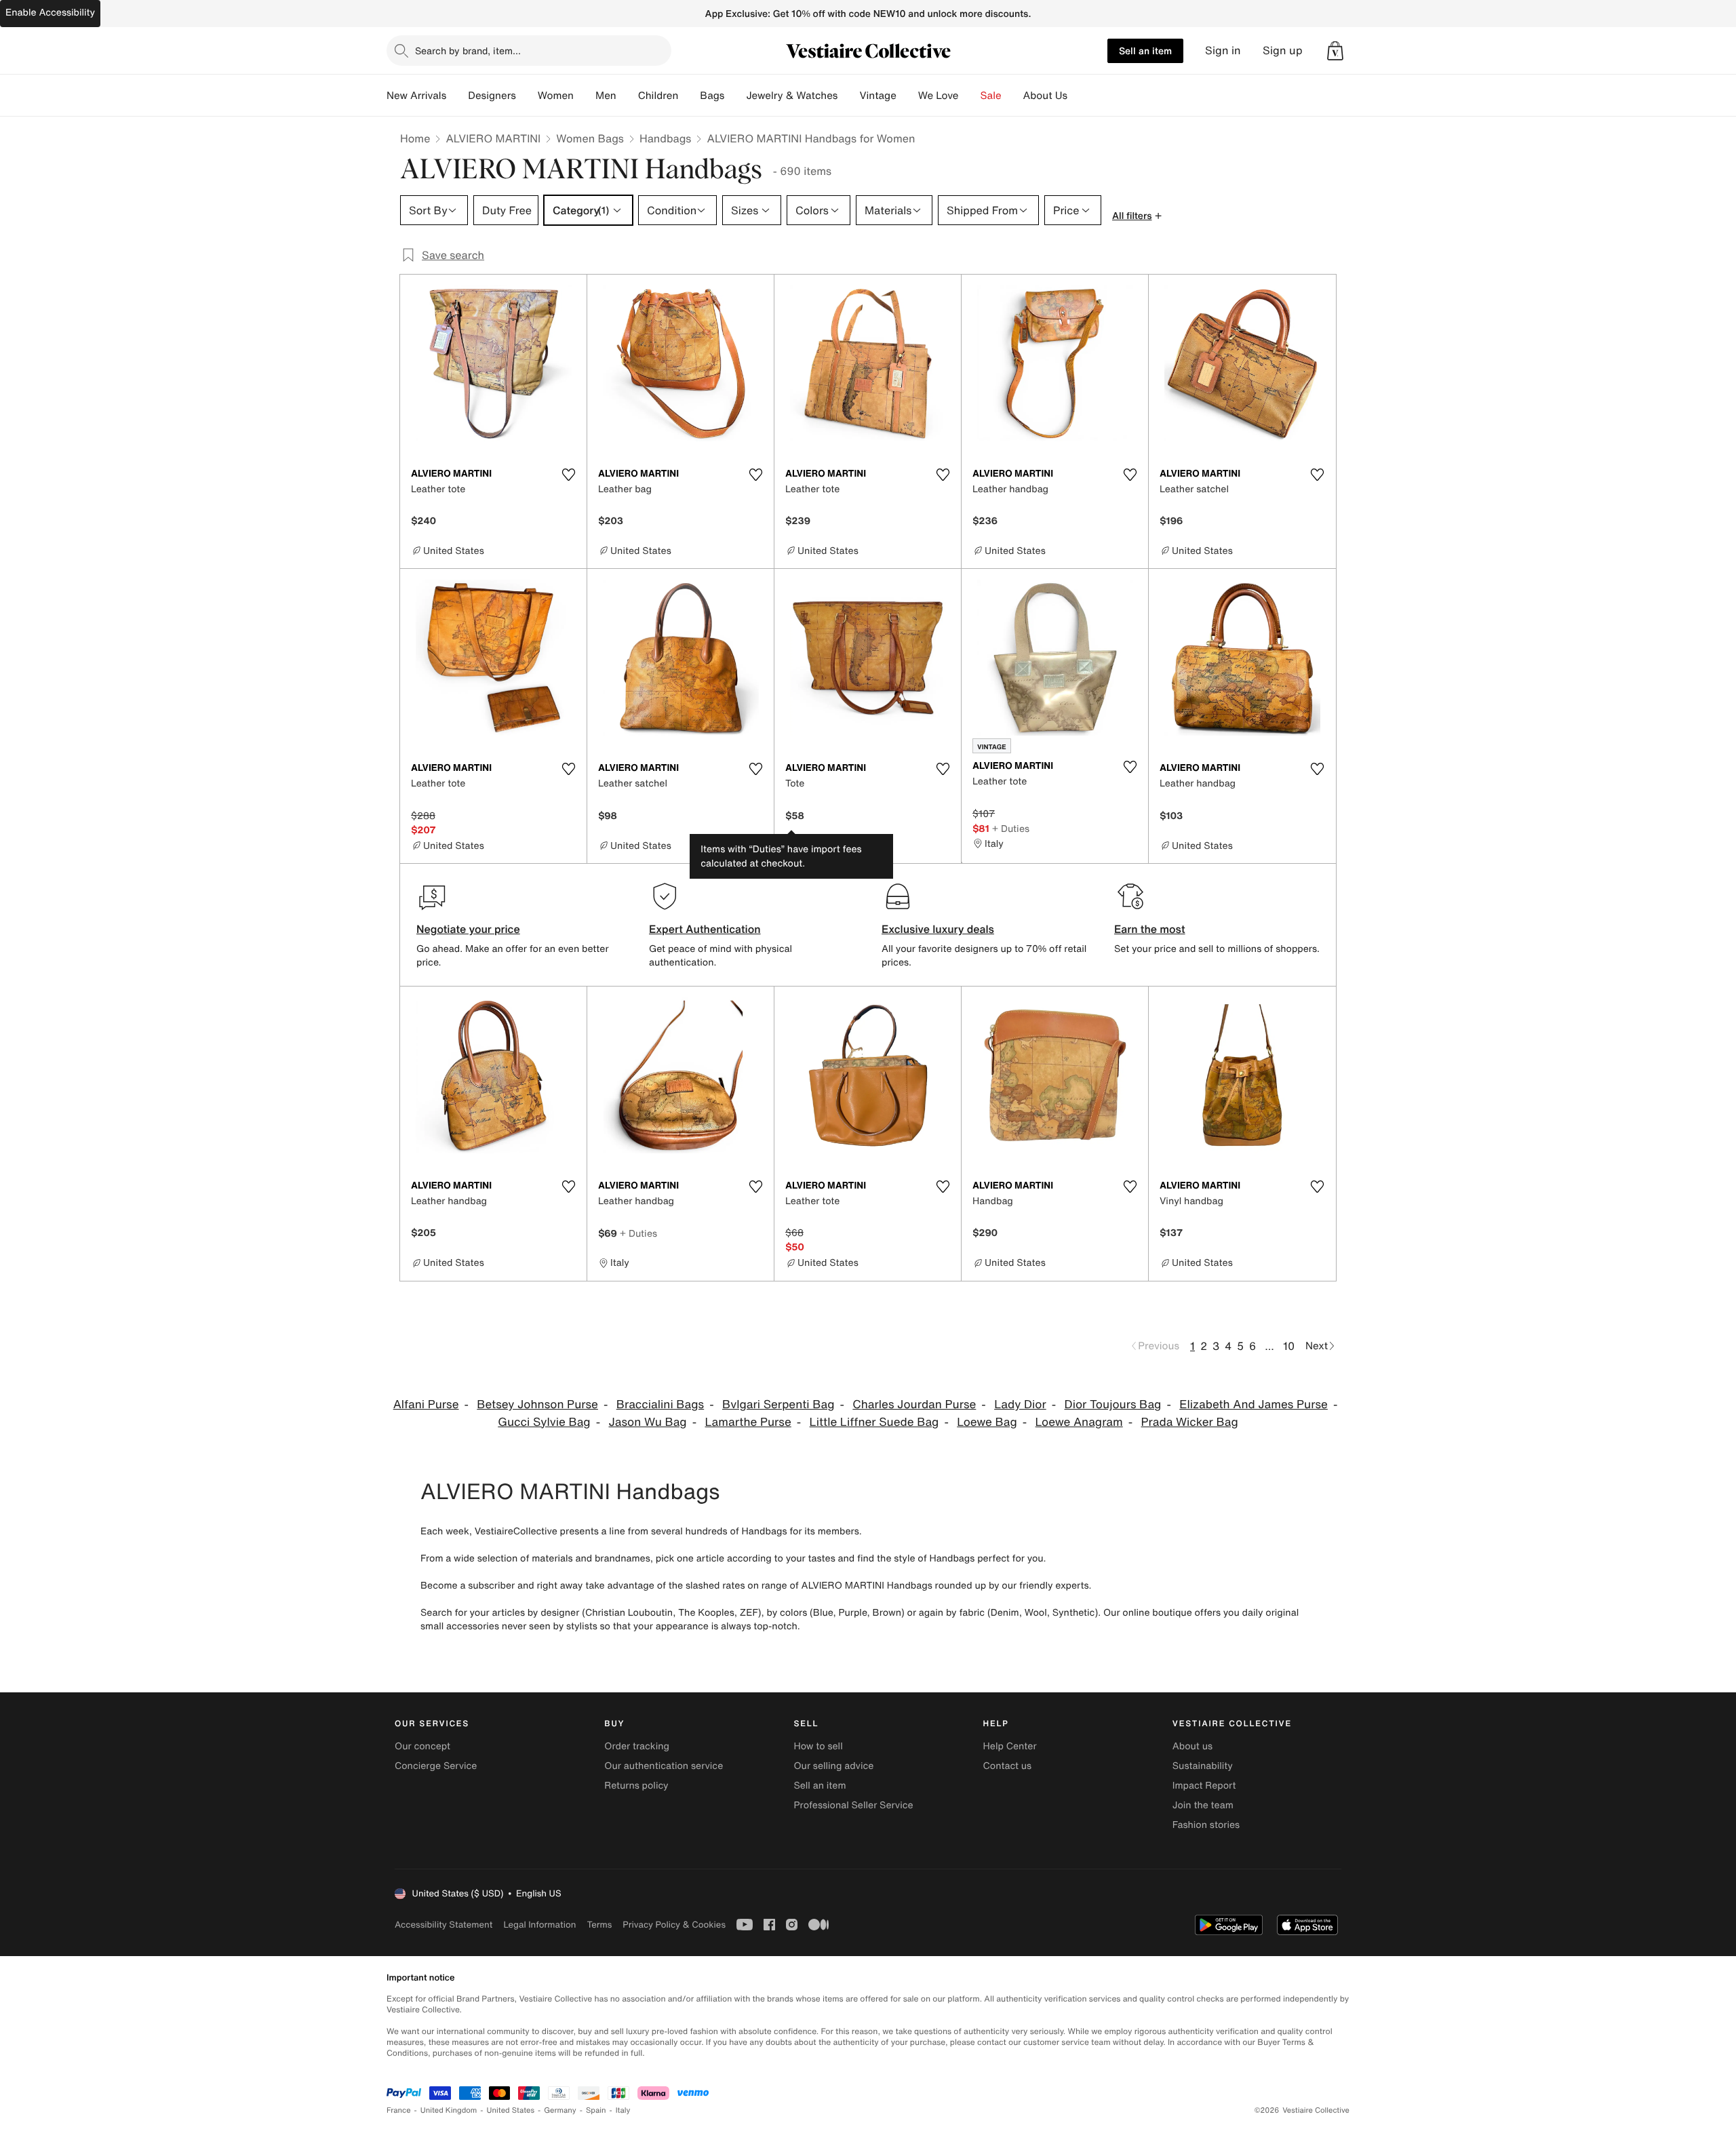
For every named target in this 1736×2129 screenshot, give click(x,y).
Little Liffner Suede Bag (874, 1422)
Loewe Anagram (1079, 1422)
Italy (623, 2110)
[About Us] (1078, 96)
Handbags (665, 138)
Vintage (877, 96)
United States (511, 2110)
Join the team (1203, 1805)
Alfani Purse (426, 1405)
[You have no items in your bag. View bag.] (1335, 51)
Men (606, 96)
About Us (1045, 96)
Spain (596, 2110)
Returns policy (636, 1786)
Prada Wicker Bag (1190, 1422)
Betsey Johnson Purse (537, 1405)
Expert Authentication (705, 929)
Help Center (1010, 1746)
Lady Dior (1020, 1405)
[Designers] (527, 96)
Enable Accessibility (50, 13)
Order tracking (637, 1746)
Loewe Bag (987, 1422)
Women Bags (590, 138)
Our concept (422, 1746)
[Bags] (735, 96)
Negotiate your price (468, 929)
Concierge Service (436, 1766)
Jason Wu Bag (647, 1422)
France (399, 2110)
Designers (492, 96)
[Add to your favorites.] (568, 475)
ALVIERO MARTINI (493, 138)
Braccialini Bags (660, 1405)
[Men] (627, 96)
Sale (991, 96)
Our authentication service (664, 1766)
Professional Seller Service (853, 1805)
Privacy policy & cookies (674, 1925)
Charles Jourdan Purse (914, 1405)
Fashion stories (1206, 1825)
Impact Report (1204, 1786)
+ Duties (1011, 828)
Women (556, 96)
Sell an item (1145, 51)
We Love (939, 96)
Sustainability (1203, 1766)
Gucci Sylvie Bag (544, 1422)
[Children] (689, 96)
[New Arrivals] (457, 96)
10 (1289, 1346)
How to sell (818, 1746)
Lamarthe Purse (748, 1422)
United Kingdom (449, 2110)
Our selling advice (833, 1766)
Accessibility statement (443, 1925)
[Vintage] (907, 96)
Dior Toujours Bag (1113, 1405)
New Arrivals (416, 96)
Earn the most (1150, 929)
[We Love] (970, 96)
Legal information (539, 1925)
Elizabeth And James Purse (1254, 1405)
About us (1192, 1746)
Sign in (1223, 51)
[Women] (585, 96)
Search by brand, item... (468, 51)
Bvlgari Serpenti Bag (778, 1405)
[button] (1335, 51)
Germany (560, 2110)
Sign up (1283, 51)
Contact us (1008, 1766)
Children (658, 96)
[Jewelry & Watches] (848, 96)
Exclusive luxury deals (938, 929)
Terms (599, 1925)
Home (415, 138)
